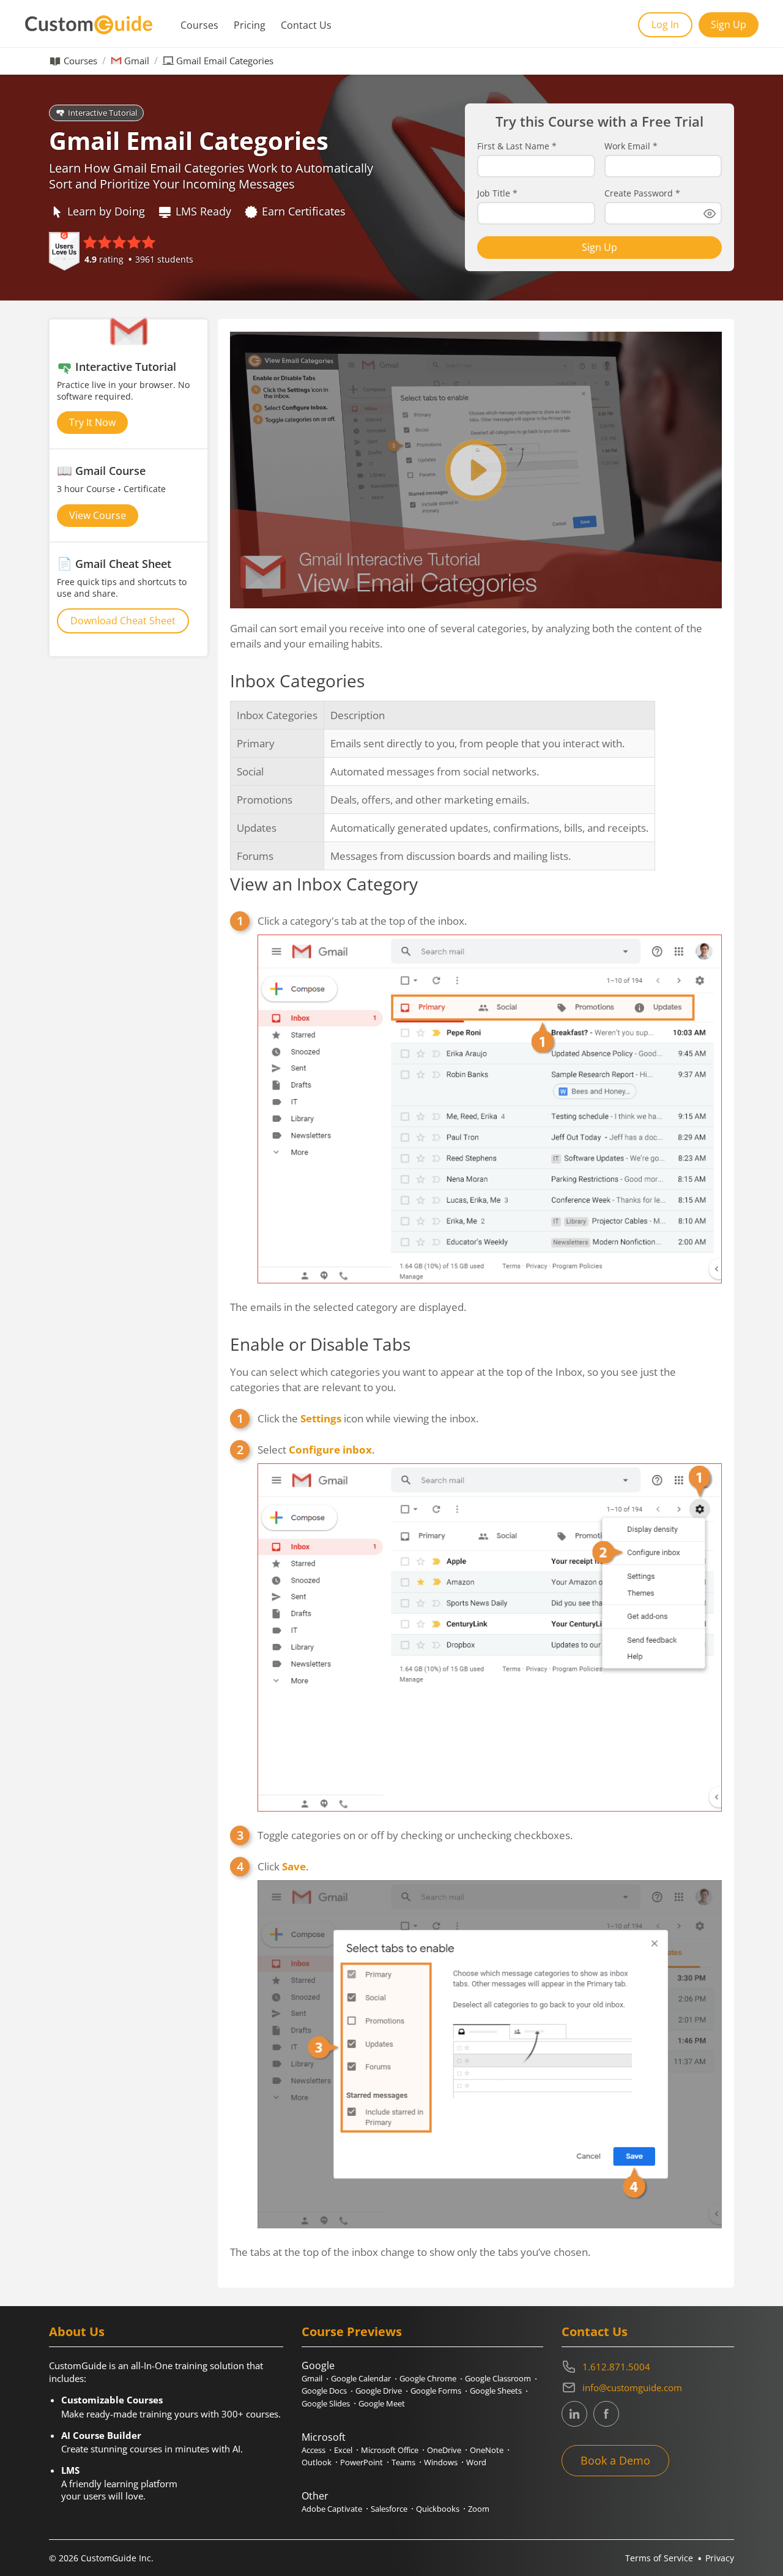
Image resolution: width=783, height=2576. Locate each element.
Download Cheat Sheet (123, 621)
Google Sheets (496, 2391)
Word (476, 2462)
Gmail (137, 61)
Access (314, 2450)
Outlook (317, 2462)
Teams (403, 2462)
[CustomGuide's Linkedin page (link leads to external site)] (574, 2414)
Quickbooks (438, 2509)
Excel (343, 2450)
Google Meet (382, 2403)
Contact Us (306, 25)
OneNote (487, 2450)
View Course (98, 515)
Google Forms (436, 2391)
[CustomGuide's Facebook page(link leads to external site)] (606, 2414)
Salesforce (389, 2509)
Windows (441, 2462)
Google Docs (324, 2391)
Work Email (631, 146)
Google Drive (379, 2391)
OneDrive (444, 2450)
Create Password (642, 193)
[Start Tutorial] (476, 470)
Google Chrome (428, 2378)
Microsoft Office (390, 2450)
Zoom (479, 2509)
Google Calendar (361, 2378)
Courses (199, 25)
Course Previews (352, 2331)
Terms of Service (659, 2558)
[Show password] (710, 214)
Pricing (250, 25)
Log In (665, 24)
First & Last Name (517, 146)
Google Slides (326, 2403)
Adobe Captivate (332, 2509)
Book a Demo (615, 2460)
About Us (77, 2331)
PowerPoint (362, 2462)
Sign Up (729, 24)
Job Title (497, 193)
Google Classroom (498, 2378)
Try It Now (92, 422)
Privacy (720, 2558)
